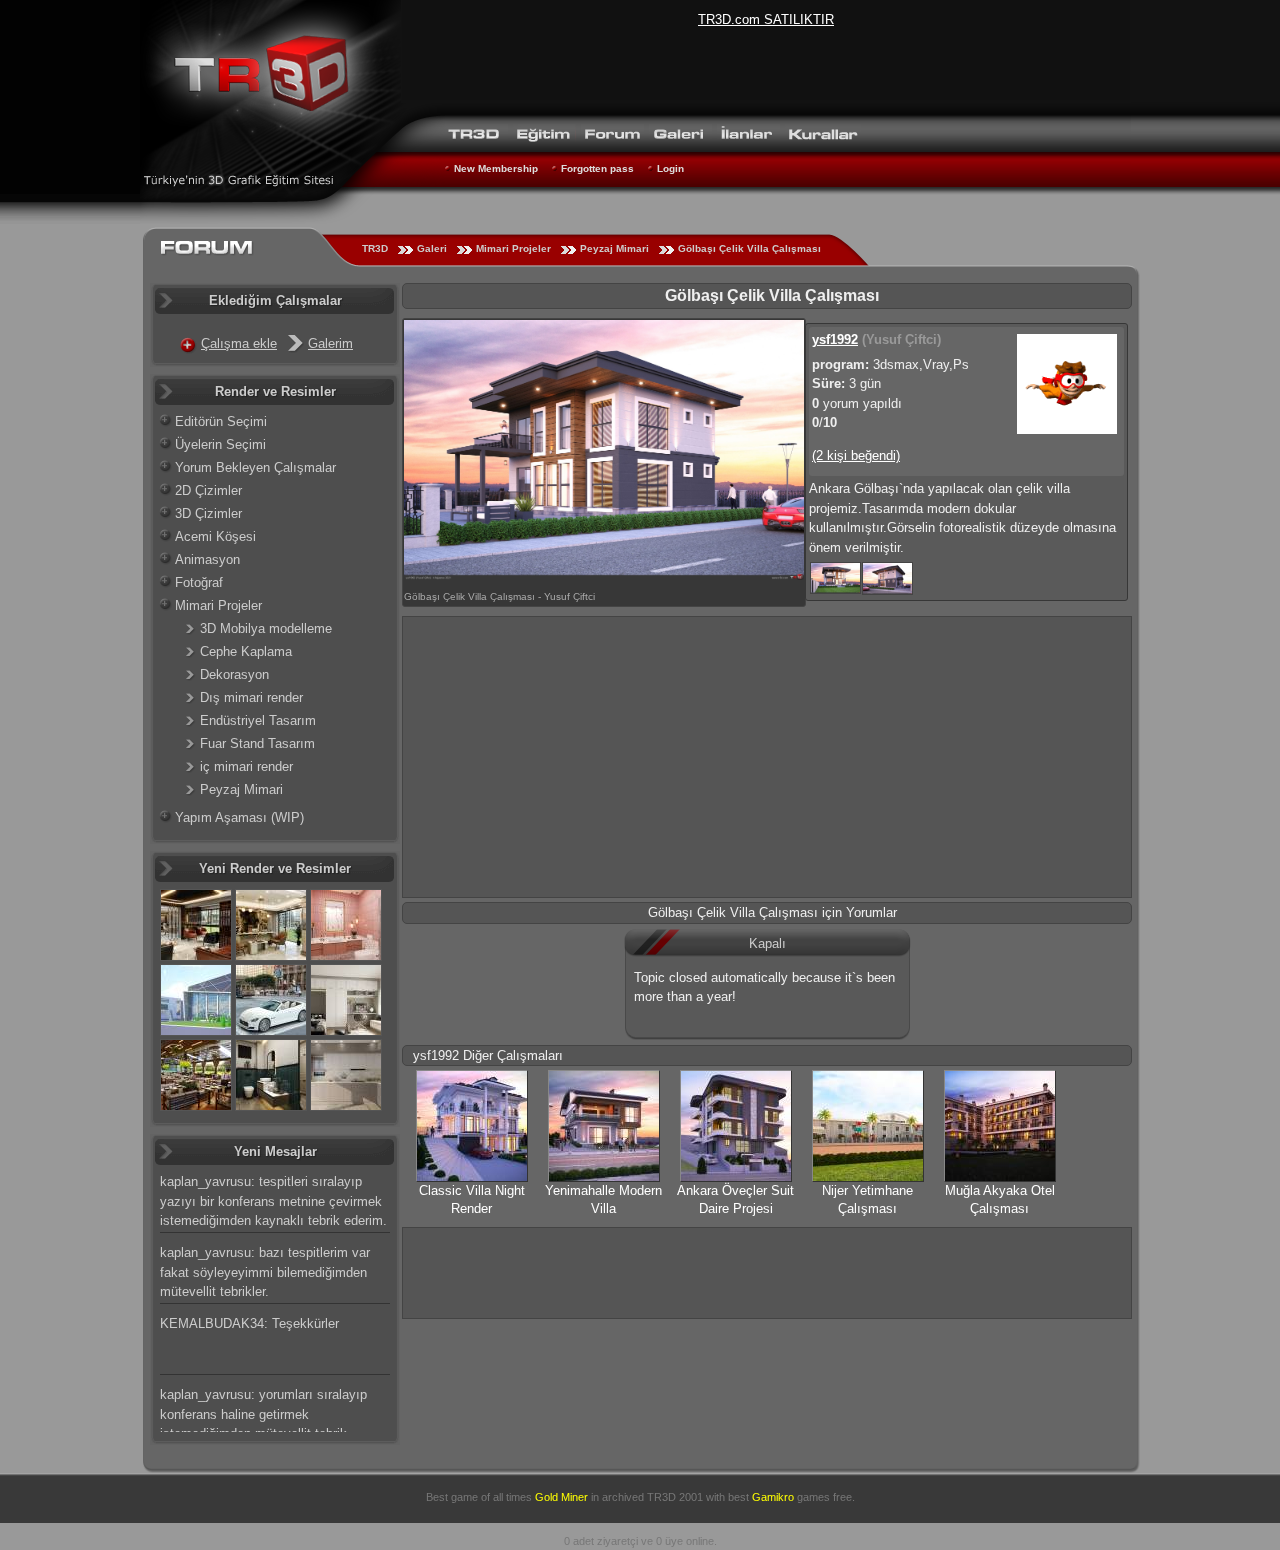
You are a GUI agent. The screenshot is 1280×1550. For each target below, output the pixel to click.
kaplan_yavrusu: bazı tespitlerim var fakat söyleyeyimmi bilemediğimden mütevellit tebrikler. (265, 1272)
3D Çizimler (208, 513)
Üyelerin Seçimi (220, 444)
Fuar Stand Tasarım (257, 743)
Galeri (432, 248)
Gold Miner (561, 1497)
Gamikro (773, 1497)
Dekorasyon (234, 674)
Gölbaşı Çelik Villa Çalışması (749, 248)
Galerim (330, 343)
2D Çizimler (208, 490)
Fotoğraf (199, 582)
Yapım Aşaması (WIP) (239, 817)
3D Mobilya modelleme (266, 628)
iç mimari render (246, 766)
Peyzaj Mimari (614, 248)
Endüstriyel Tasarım (258, 720)
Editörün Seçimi (221, 421)
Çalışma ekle (239, 343)
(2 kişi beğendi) (856, 455)
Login (670, 168)
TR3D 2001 (675, 1497)
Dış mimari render (251, 697)
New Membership (496, 168)
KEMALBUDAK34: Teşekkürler (249, 1323)
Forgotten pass (597, 168)
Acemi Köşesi (215, 536)
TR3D (375, 248)
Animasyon (207, 559)
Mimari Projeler (513, 248)
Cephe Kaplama (246, 651)
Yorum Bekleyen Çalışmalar (255, 467)
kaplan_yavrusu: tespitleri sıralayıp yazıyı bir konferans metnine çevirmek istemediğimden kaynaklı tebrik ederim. (273, 1201)
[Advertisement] (767, 757)
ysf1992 (835, 339)
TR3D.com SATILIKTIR (766, 19)
